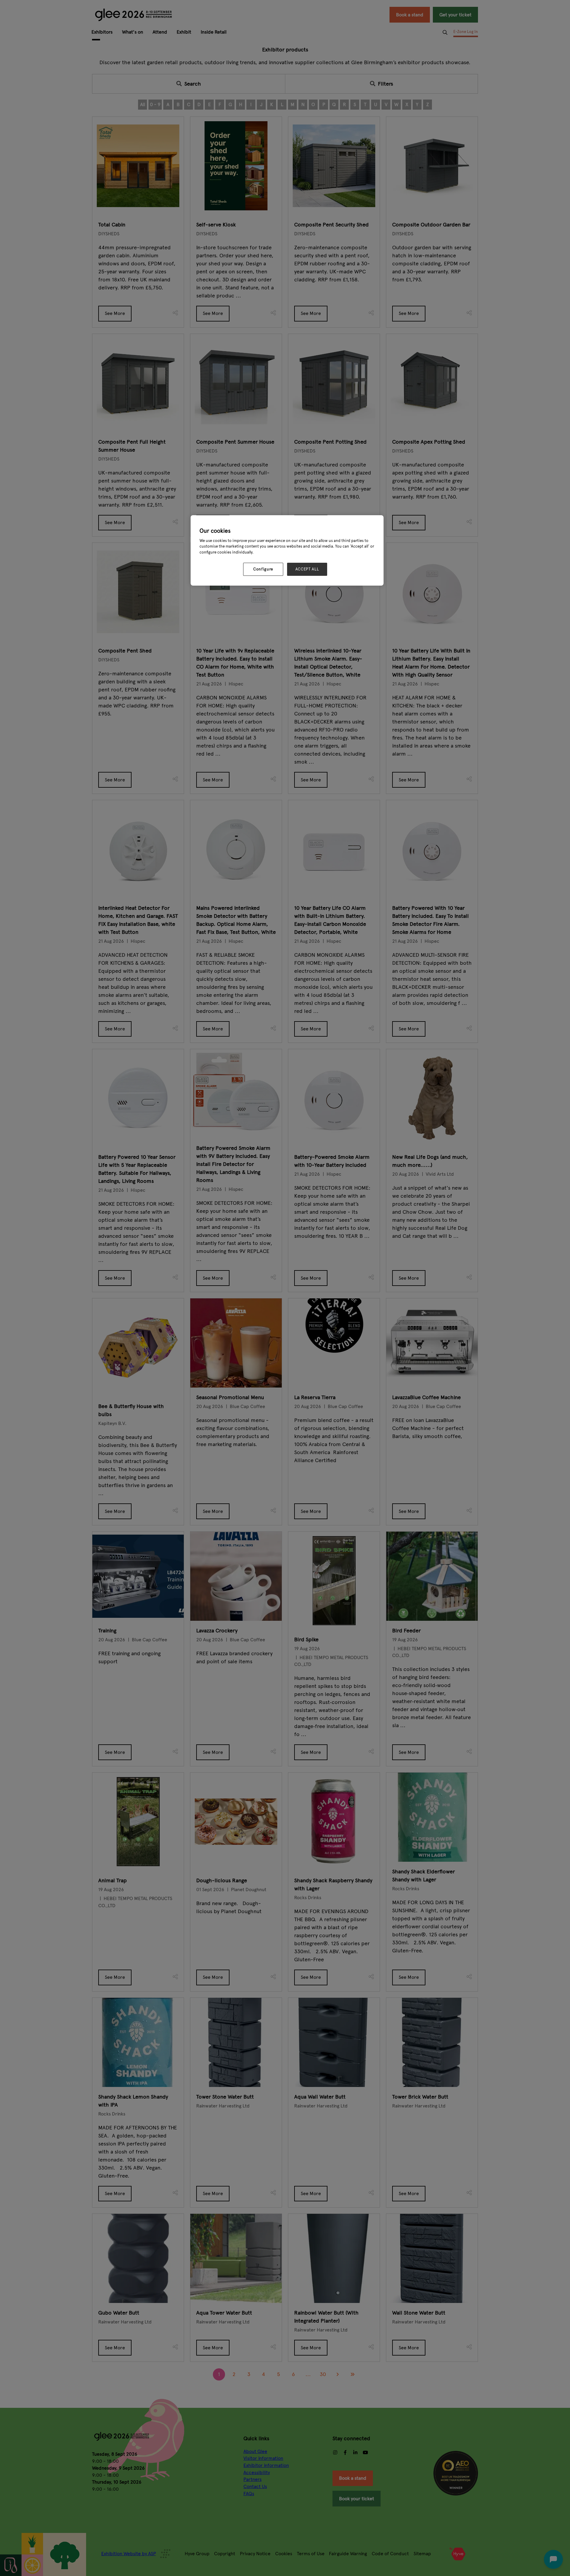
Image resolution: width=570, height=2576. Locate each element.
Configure (263, 569)
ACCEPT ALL (307, 569)
